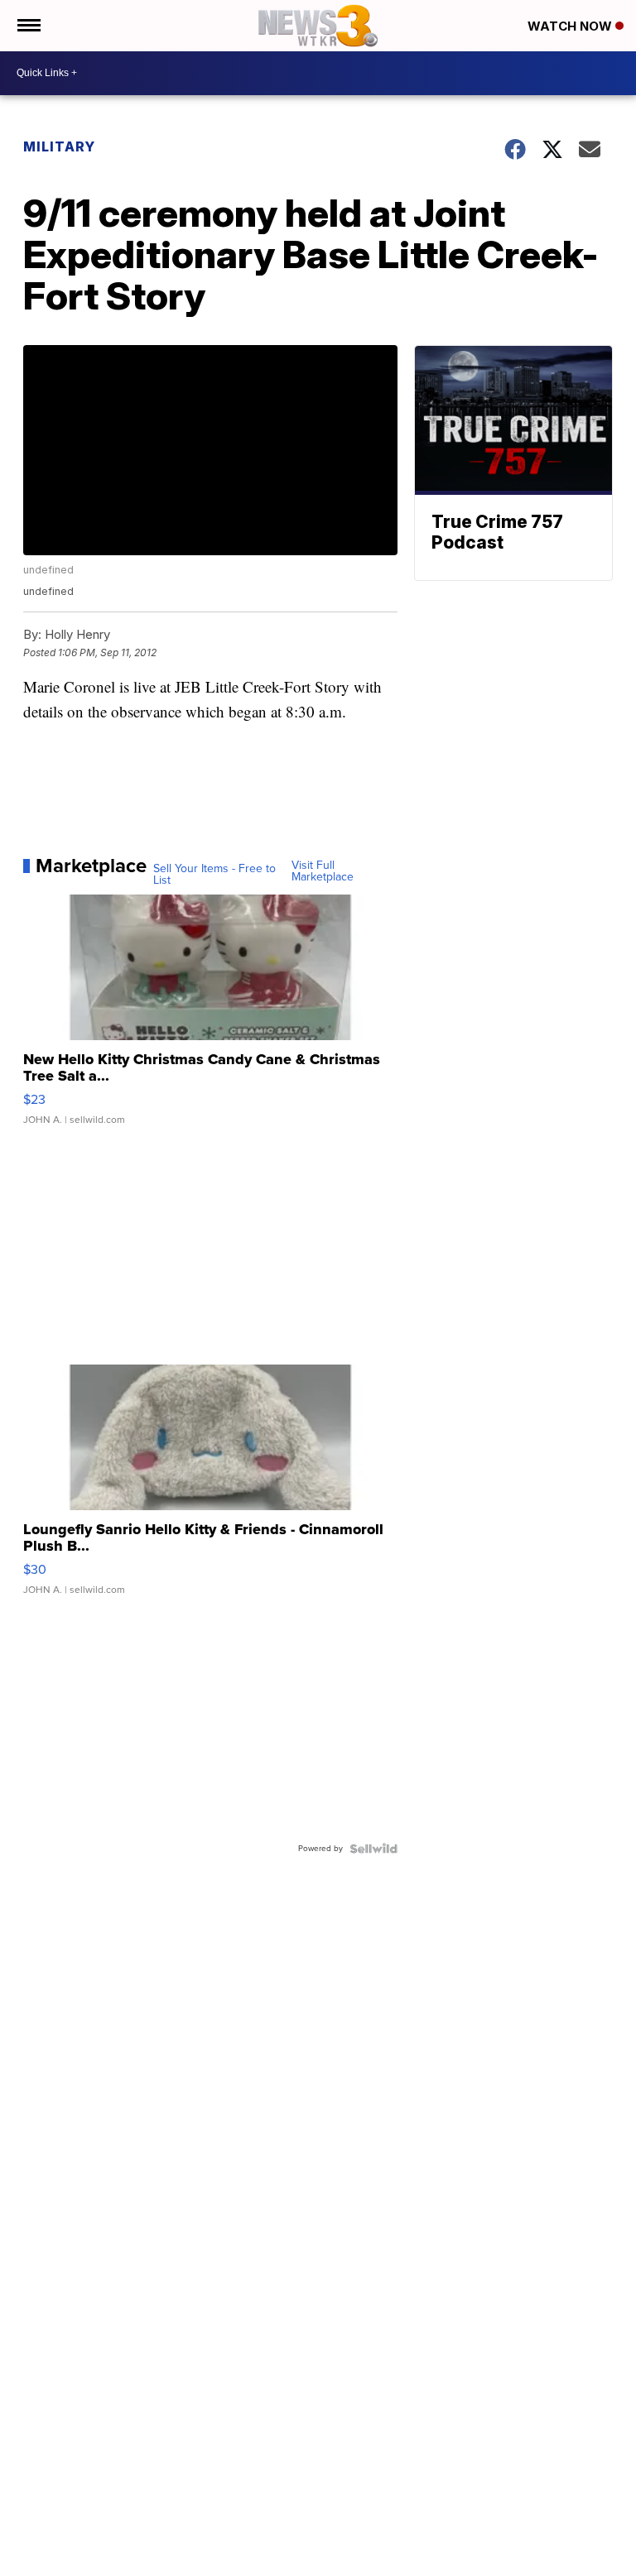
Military (59, 146)
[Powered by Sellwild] (373, 1849)
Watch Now (571, 26)
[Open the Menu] (28, 26)
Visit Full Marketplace (323, 871)
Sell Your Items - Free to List (214, 875)
